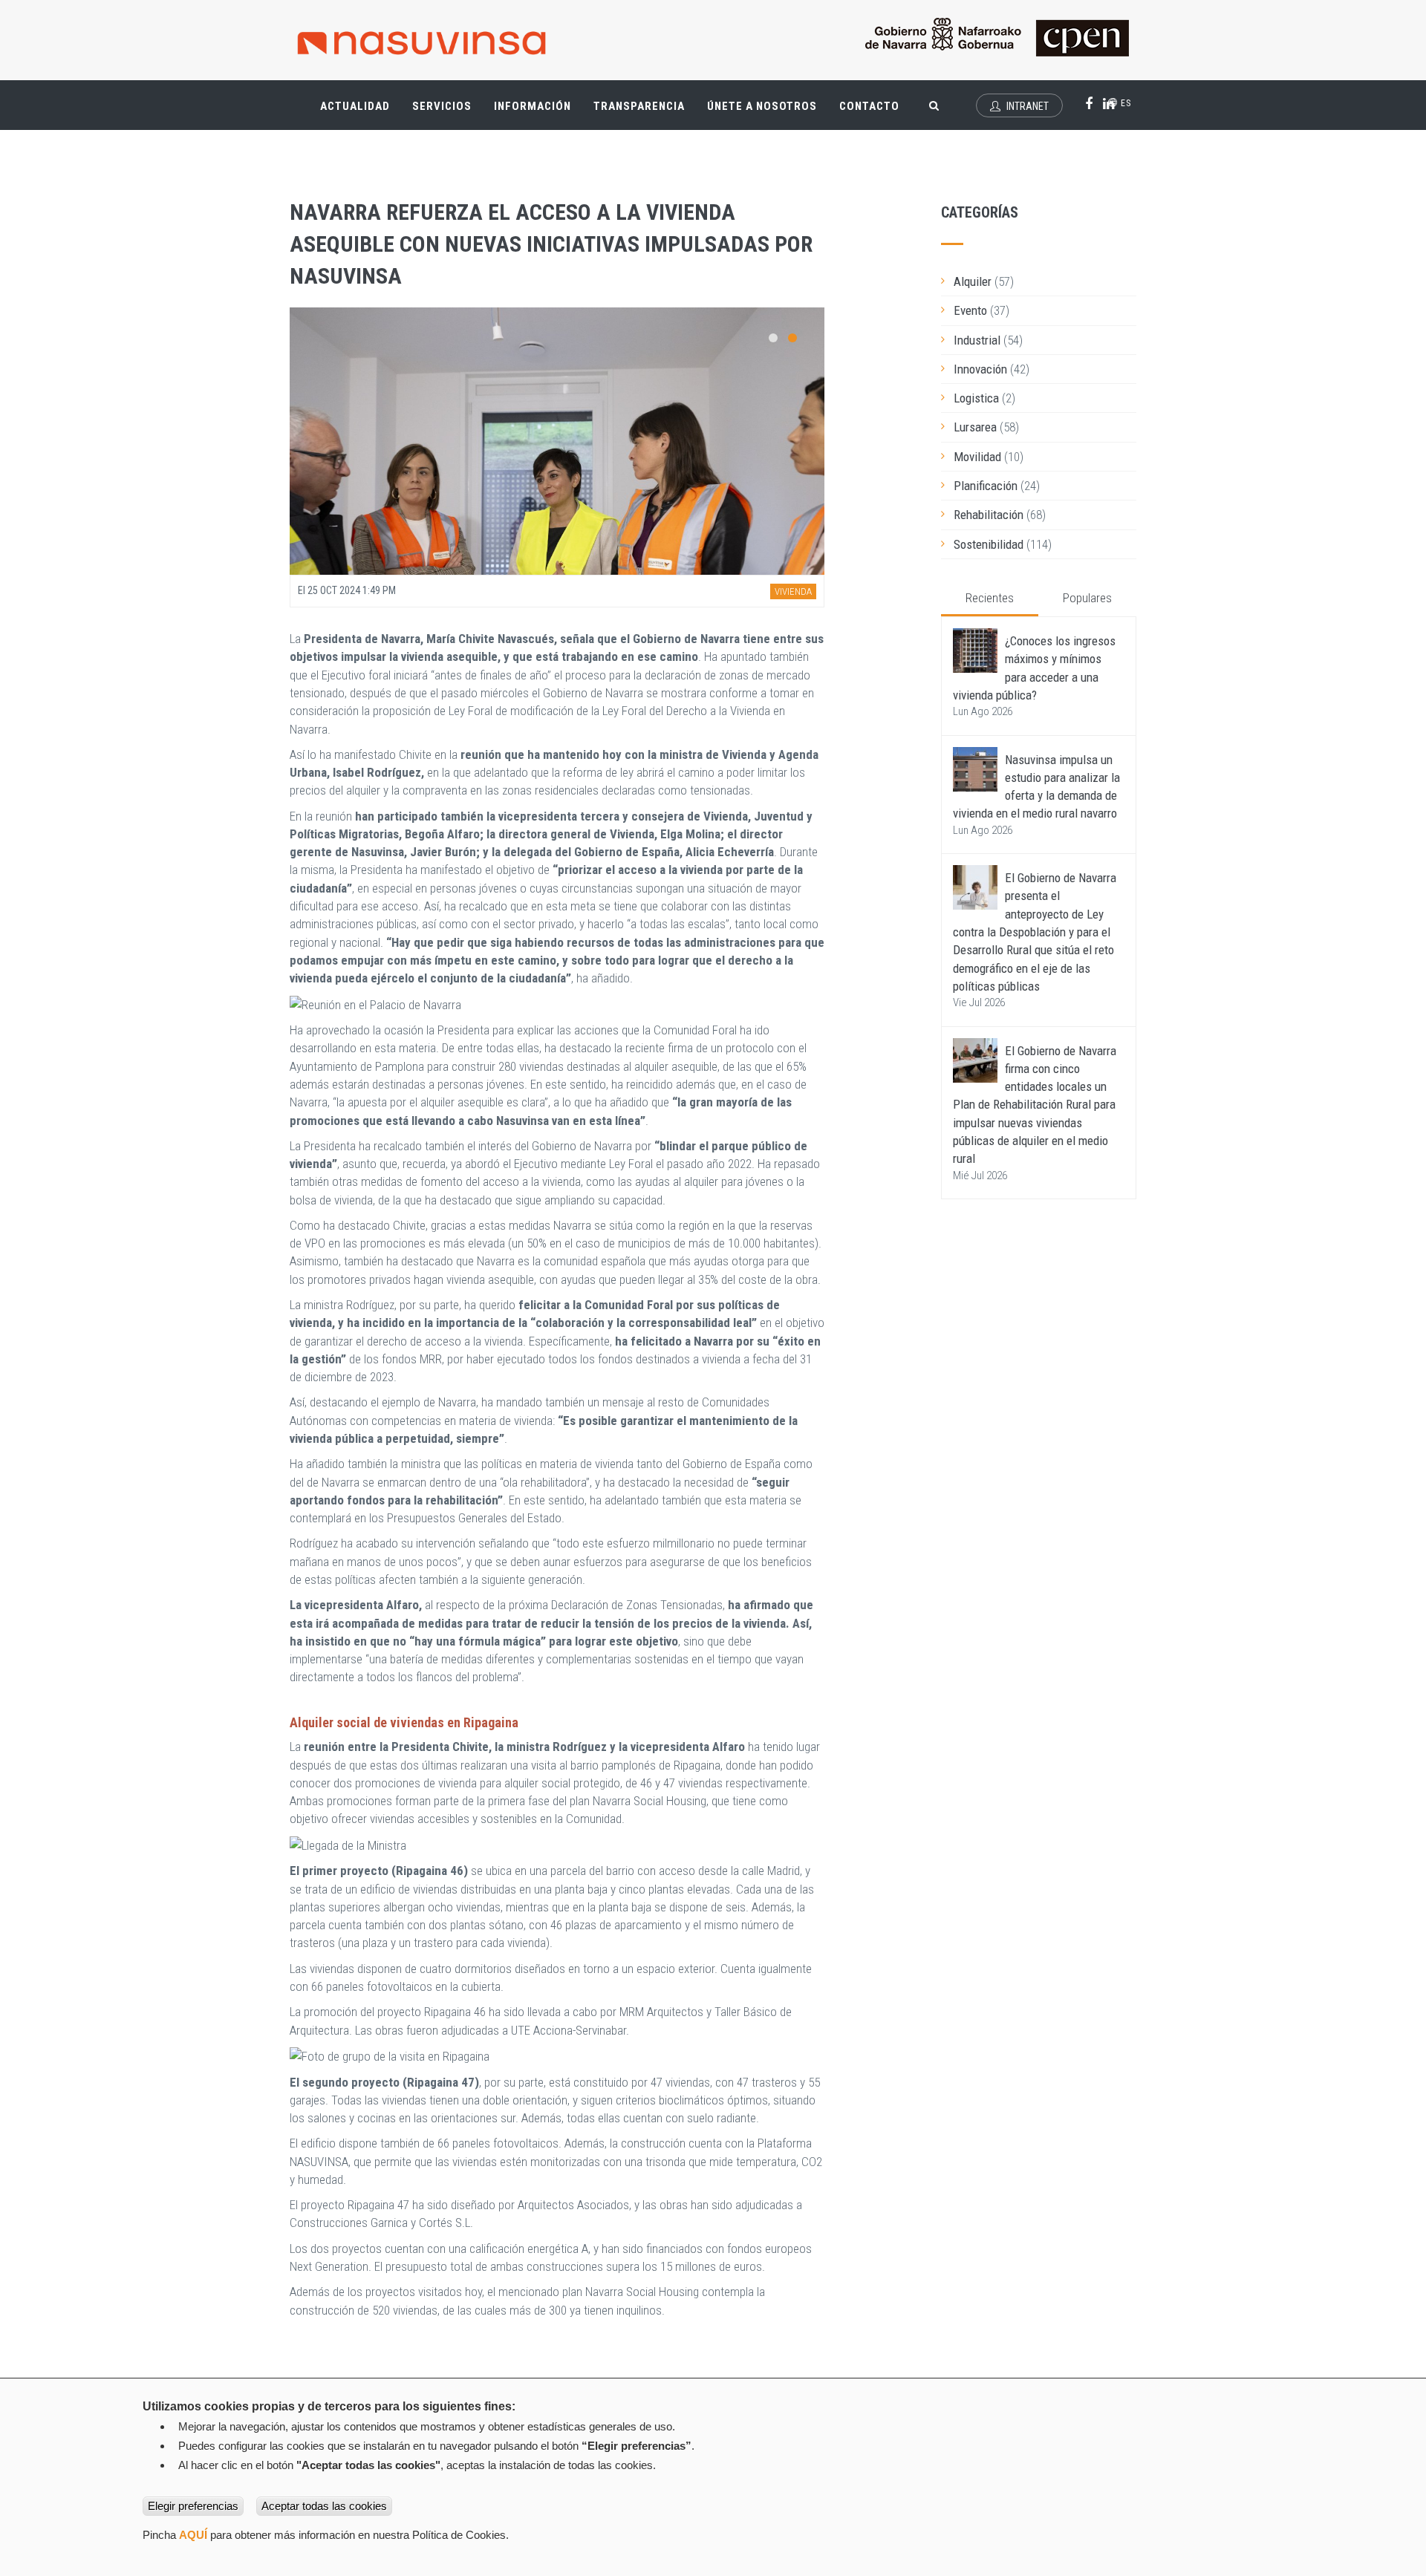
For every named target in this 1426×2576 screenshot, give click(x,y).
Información (533, 106)
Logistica (976, 398)
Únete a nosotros (762, 106)
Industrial (977, 340)
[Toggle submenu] (379, 99)
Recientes (990, 598)
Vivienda (793, 591)
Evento (970, 310)
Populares (1087, 598)
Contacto (869, 106)
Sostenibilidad (989, 544)
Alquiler (973, 281)
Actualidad (361, 113)
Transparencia (645, 113)
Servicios (447, 113)
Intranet (1026, 106)
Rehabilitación (989, 515)
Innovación (980, 369)
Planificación (986, 486)
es (1124, 103)
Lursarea (975, 427)
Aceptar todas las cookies (324, 2506)
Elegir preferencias (193, 2506)
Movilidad (977, 457)
